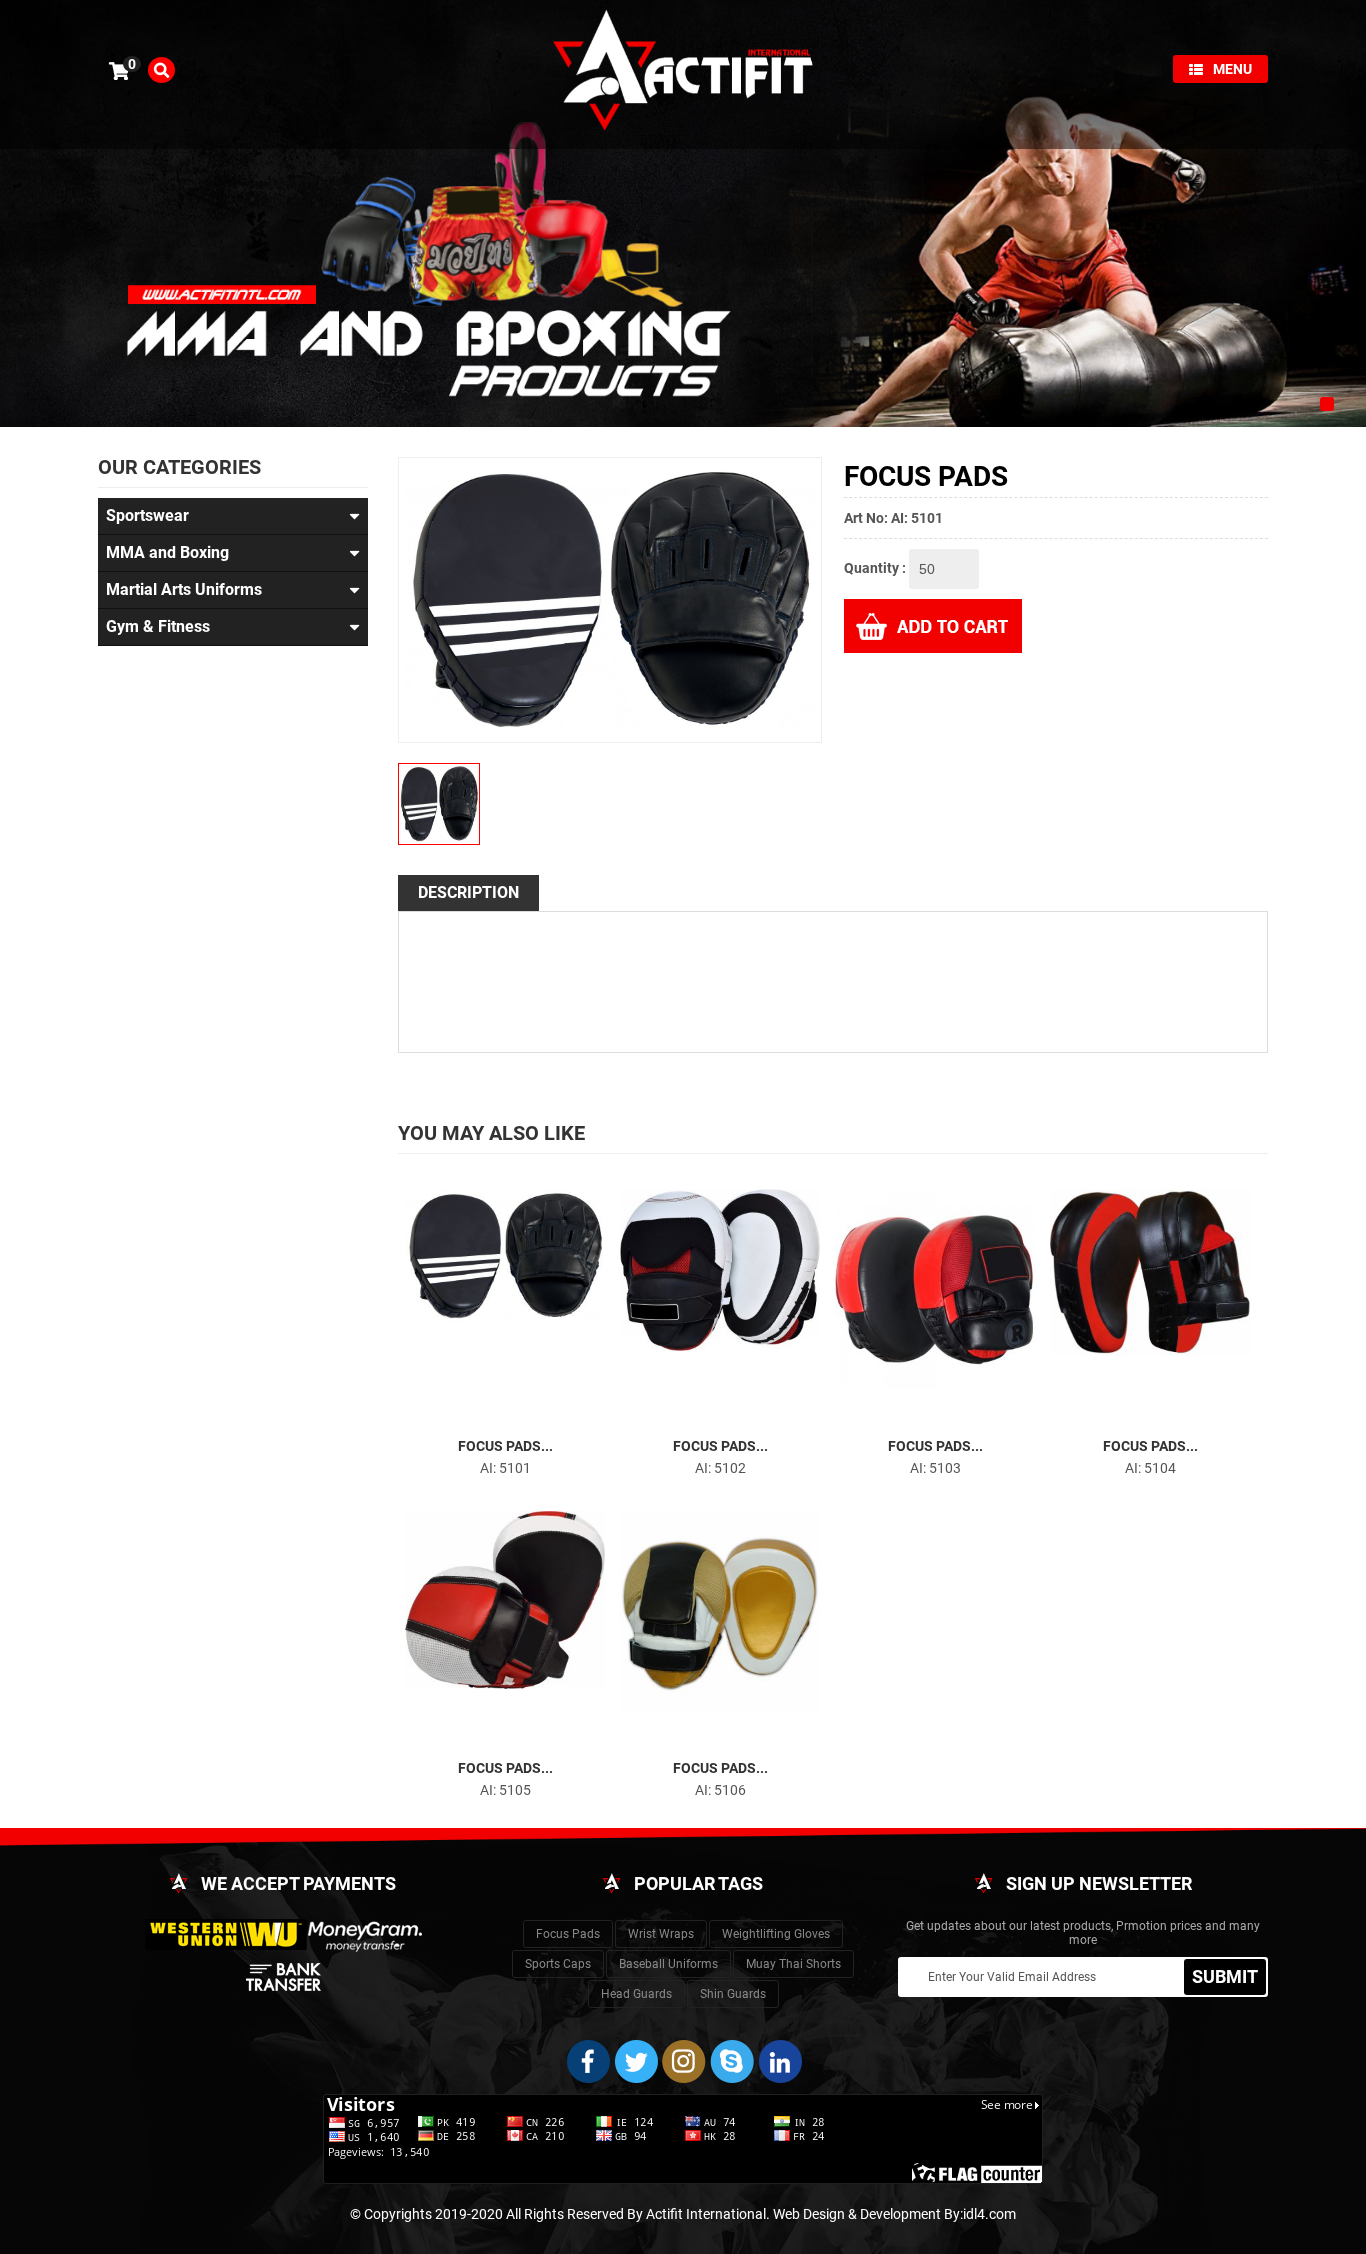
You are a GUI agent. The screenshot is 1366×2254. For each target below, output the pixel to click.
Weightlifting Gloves (776, 1934)
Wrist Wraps (661, 1934)
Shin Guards (733, 1994)
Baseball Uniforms (668, 1964)
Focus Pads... (505, 1446)
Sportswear (147, 515)
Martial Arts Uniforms (184, 589)
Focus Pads (568, 1934)
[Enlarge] (487, 1416)
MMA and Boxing (167, 552)
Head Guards (636, 1994)
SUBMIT (1225, 1976)
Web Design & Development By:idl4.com (894, 2214)
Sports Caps (558, 1964)
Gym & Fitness (158, 626)
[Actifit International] (683, 73)
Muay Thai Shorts (793, 1964)
